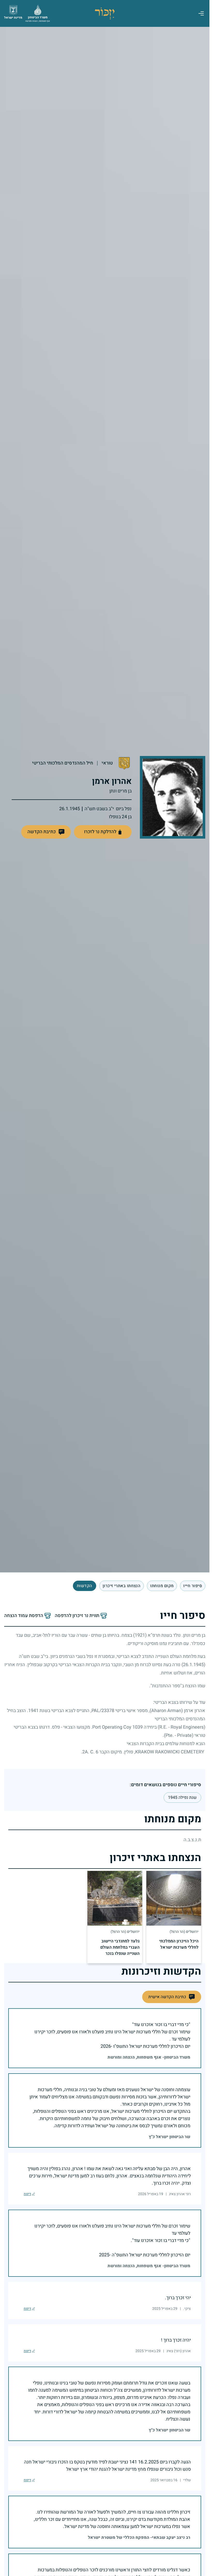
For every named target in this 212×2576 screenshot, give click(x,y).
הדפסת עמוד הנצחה (24, 1616)
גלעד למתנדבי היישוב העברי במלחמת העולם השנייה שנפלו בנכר (120, 1947)
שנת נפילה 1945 (182, 1798)
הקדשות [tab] (85, 1586)
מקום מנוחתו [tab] (162, 1586)
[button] (46, 832)
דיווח (27, 2194)
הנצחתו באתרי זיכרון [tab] (122, 1586)
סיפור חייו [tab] (193, 1586)
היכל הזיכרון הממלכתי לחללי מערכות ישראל (179, 1944)
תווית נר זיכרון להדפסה (77, 1616)
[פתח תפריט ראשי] (201, 13)
